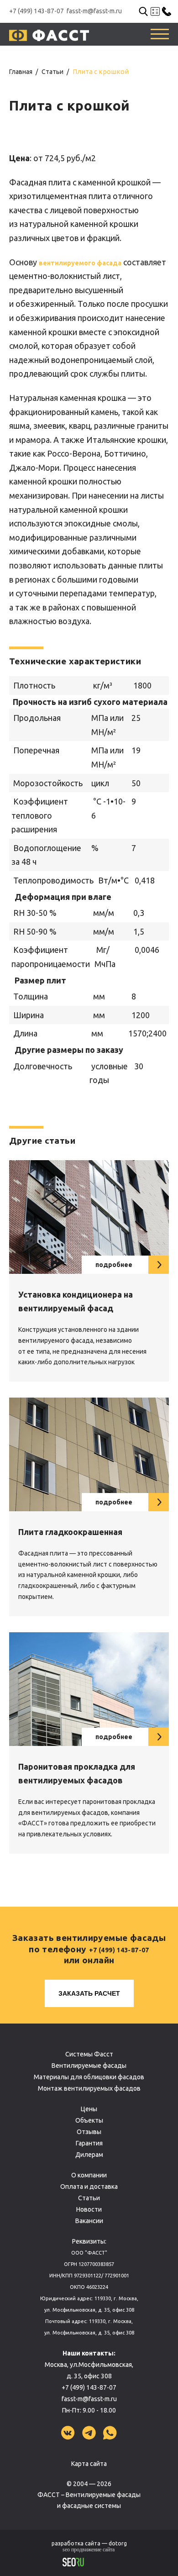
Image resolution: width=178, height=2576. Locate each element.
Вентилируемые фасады (89, 2066)
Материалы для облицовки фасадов (89, 2077)
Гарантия (89, 2143)
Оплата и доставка (89, 2187)
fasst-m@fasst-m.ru (94, 11)
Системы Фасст (89, 2054)
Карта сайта (89, 2464)
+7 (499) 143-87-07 (37, 11)
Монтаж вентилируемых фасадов (89, 2088)
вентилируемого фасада (80, 263)
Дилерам (89, 2155)
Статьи (89, 2198)
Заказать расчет (89, 1993)
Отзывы (89, 2132)
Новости (89, 2209)
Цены (89, 2109)
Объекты (89, 2120)
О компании (89, 2175)
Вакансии (89, 2221)
